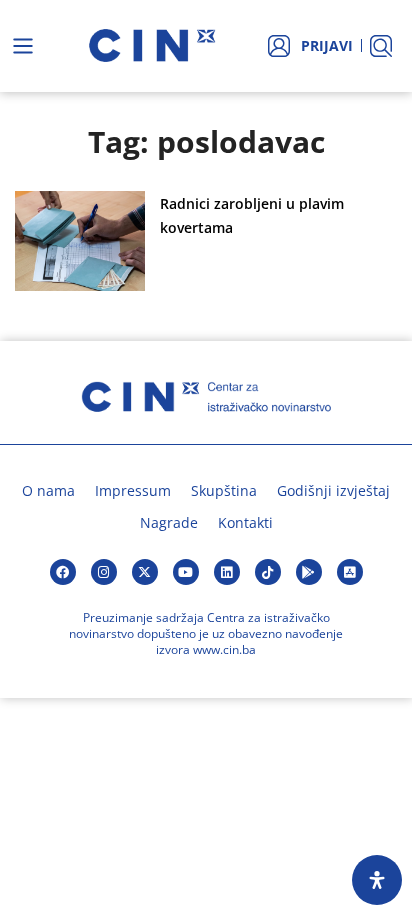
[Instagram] (104, 572)
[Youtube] (186, 572)
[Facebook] (63, 572)
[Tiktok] (268, 572)
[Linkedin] (227, 572)
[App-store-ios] (350, 572)
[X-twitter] (145, 572)
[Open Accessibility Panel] (377, 880)
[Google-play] (309, 572)
